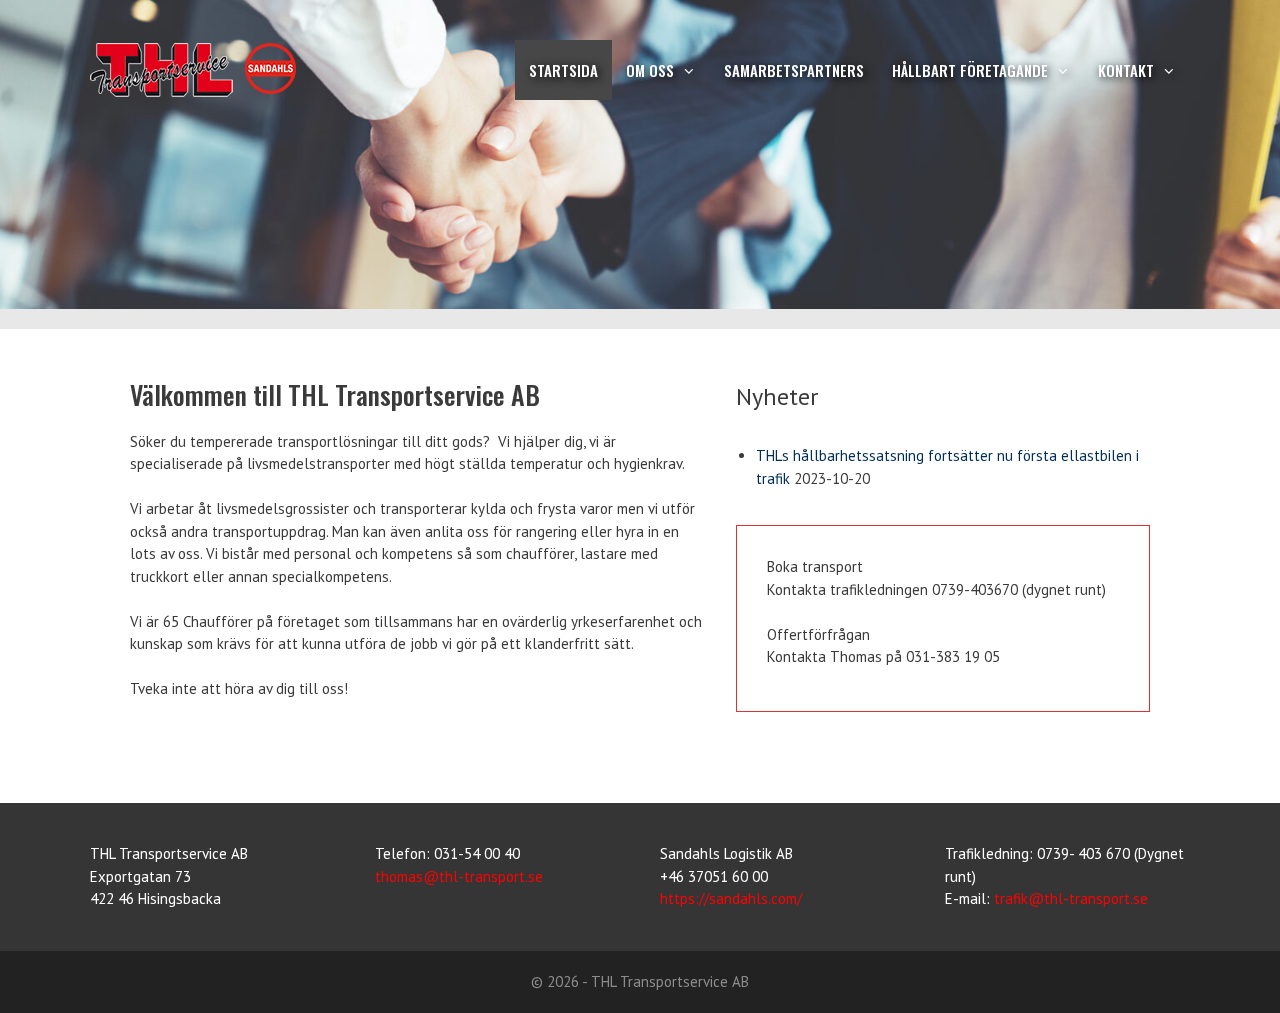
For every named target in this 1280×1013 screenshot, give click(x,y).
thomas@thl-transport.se (459, 876)
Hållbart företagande (970, 70)
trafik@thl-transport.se (1071, 898)
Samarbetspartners (794, 70)
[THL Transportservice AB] (296, 70)
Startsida (563, 70)
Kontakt (1126, 70)
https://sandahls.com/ (731, 898)
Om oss (650, 70)
